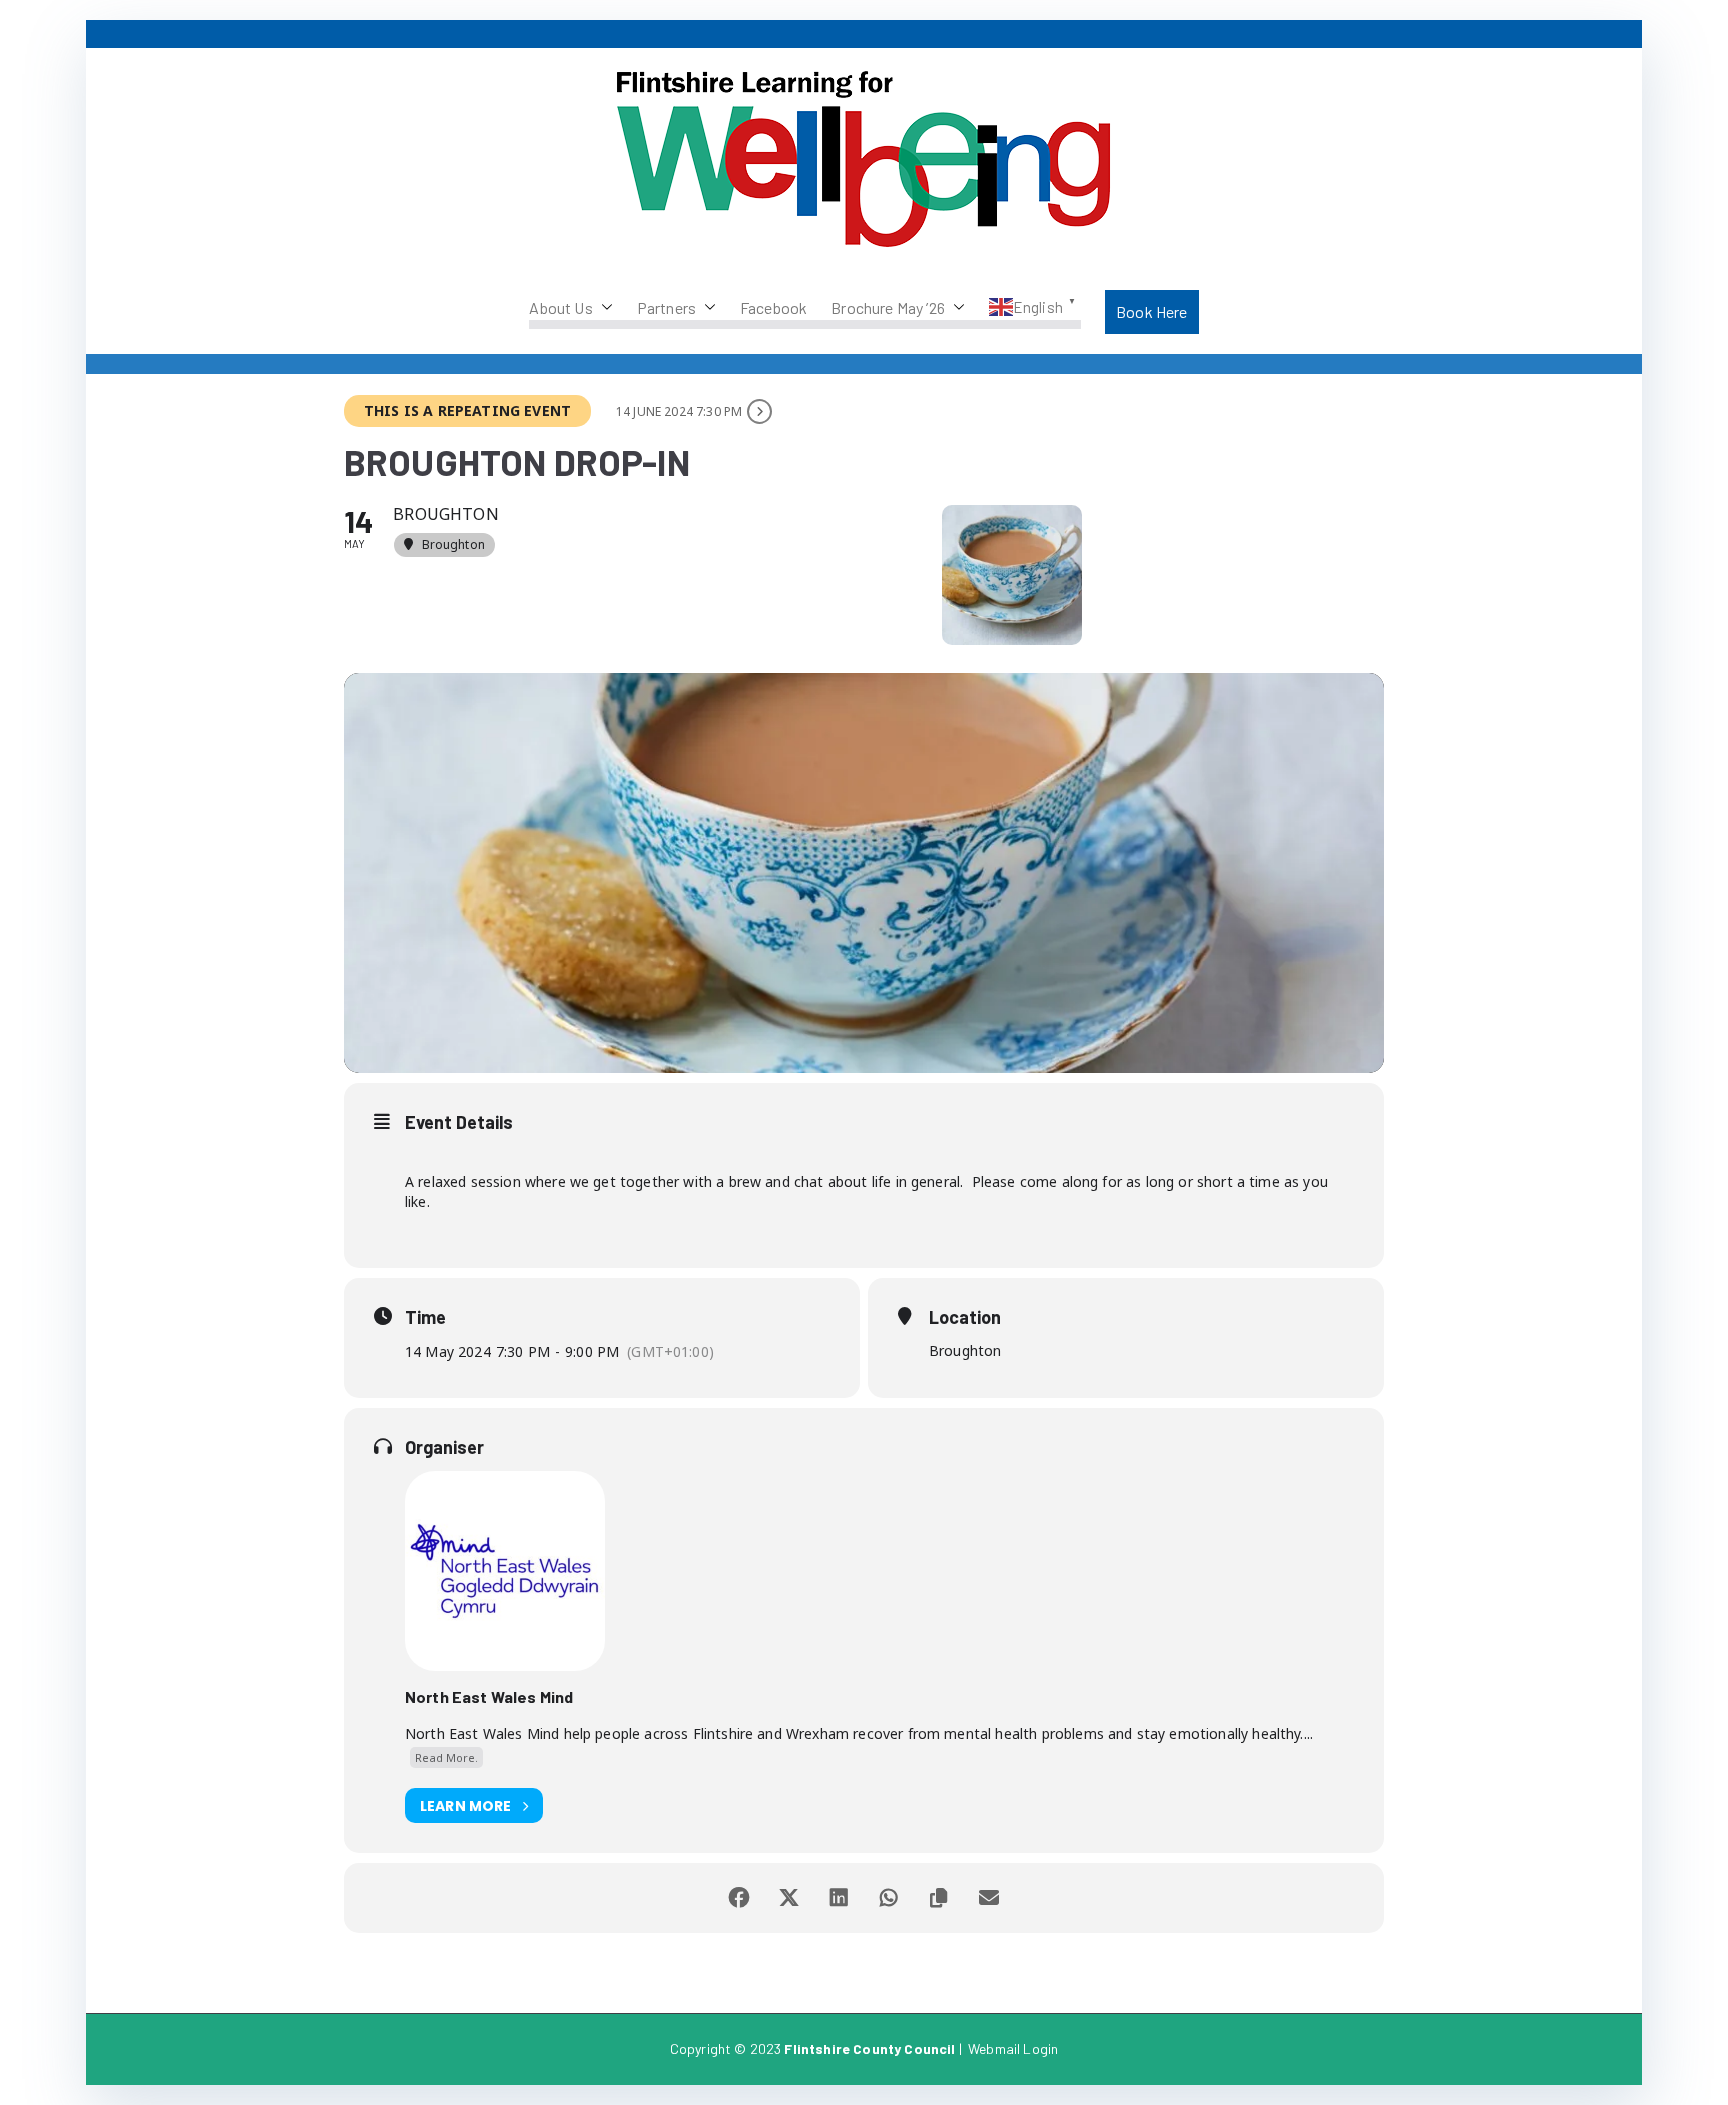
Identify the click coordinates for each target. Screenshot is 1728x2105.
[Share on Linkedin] (839, 1898)
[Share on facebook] (739, 1898)
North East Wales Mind (489, 1696)
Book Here (1151, 311)
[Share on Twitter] (789, 1898)
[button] (603, 308)
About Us (560, 307)
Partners (666, 307)
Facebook (773, 307)
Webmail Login (1013, 2048)
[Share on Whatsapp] (889, 1898)
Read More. (446, 1757)
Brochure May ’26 (888, 307)
